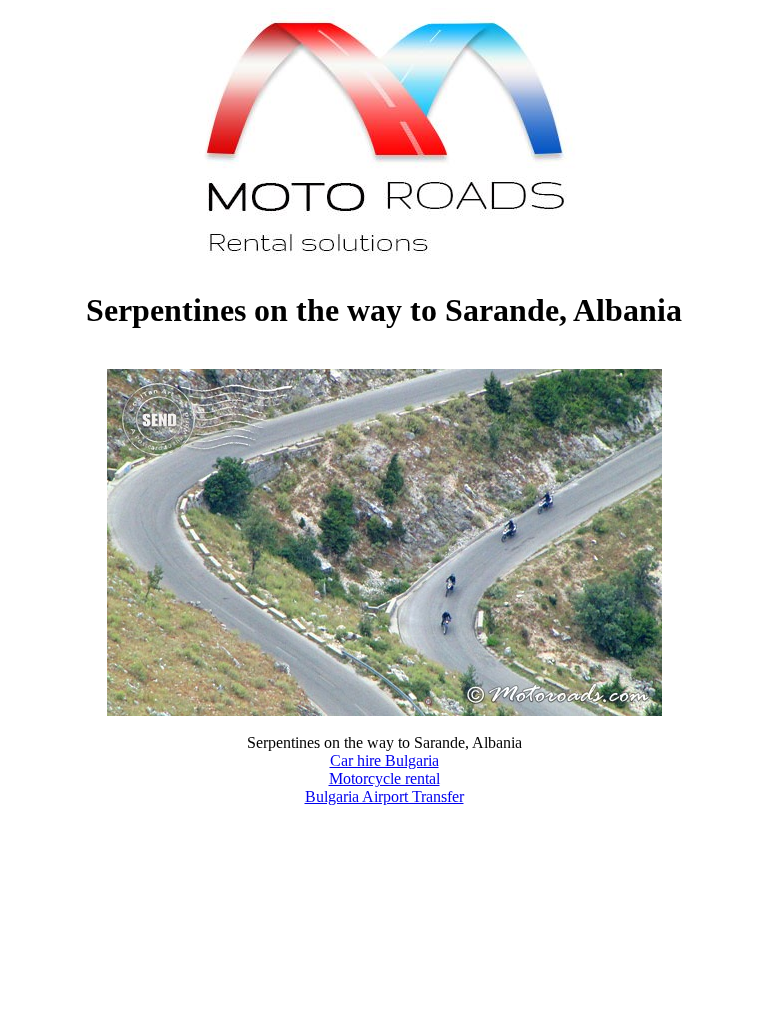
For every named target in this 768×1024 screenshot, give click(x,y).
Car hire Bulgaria (384, 760)
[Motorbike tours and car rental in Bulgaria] (384, 261)
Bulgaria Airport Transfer (384, 796)
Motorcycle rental (384, 778)
